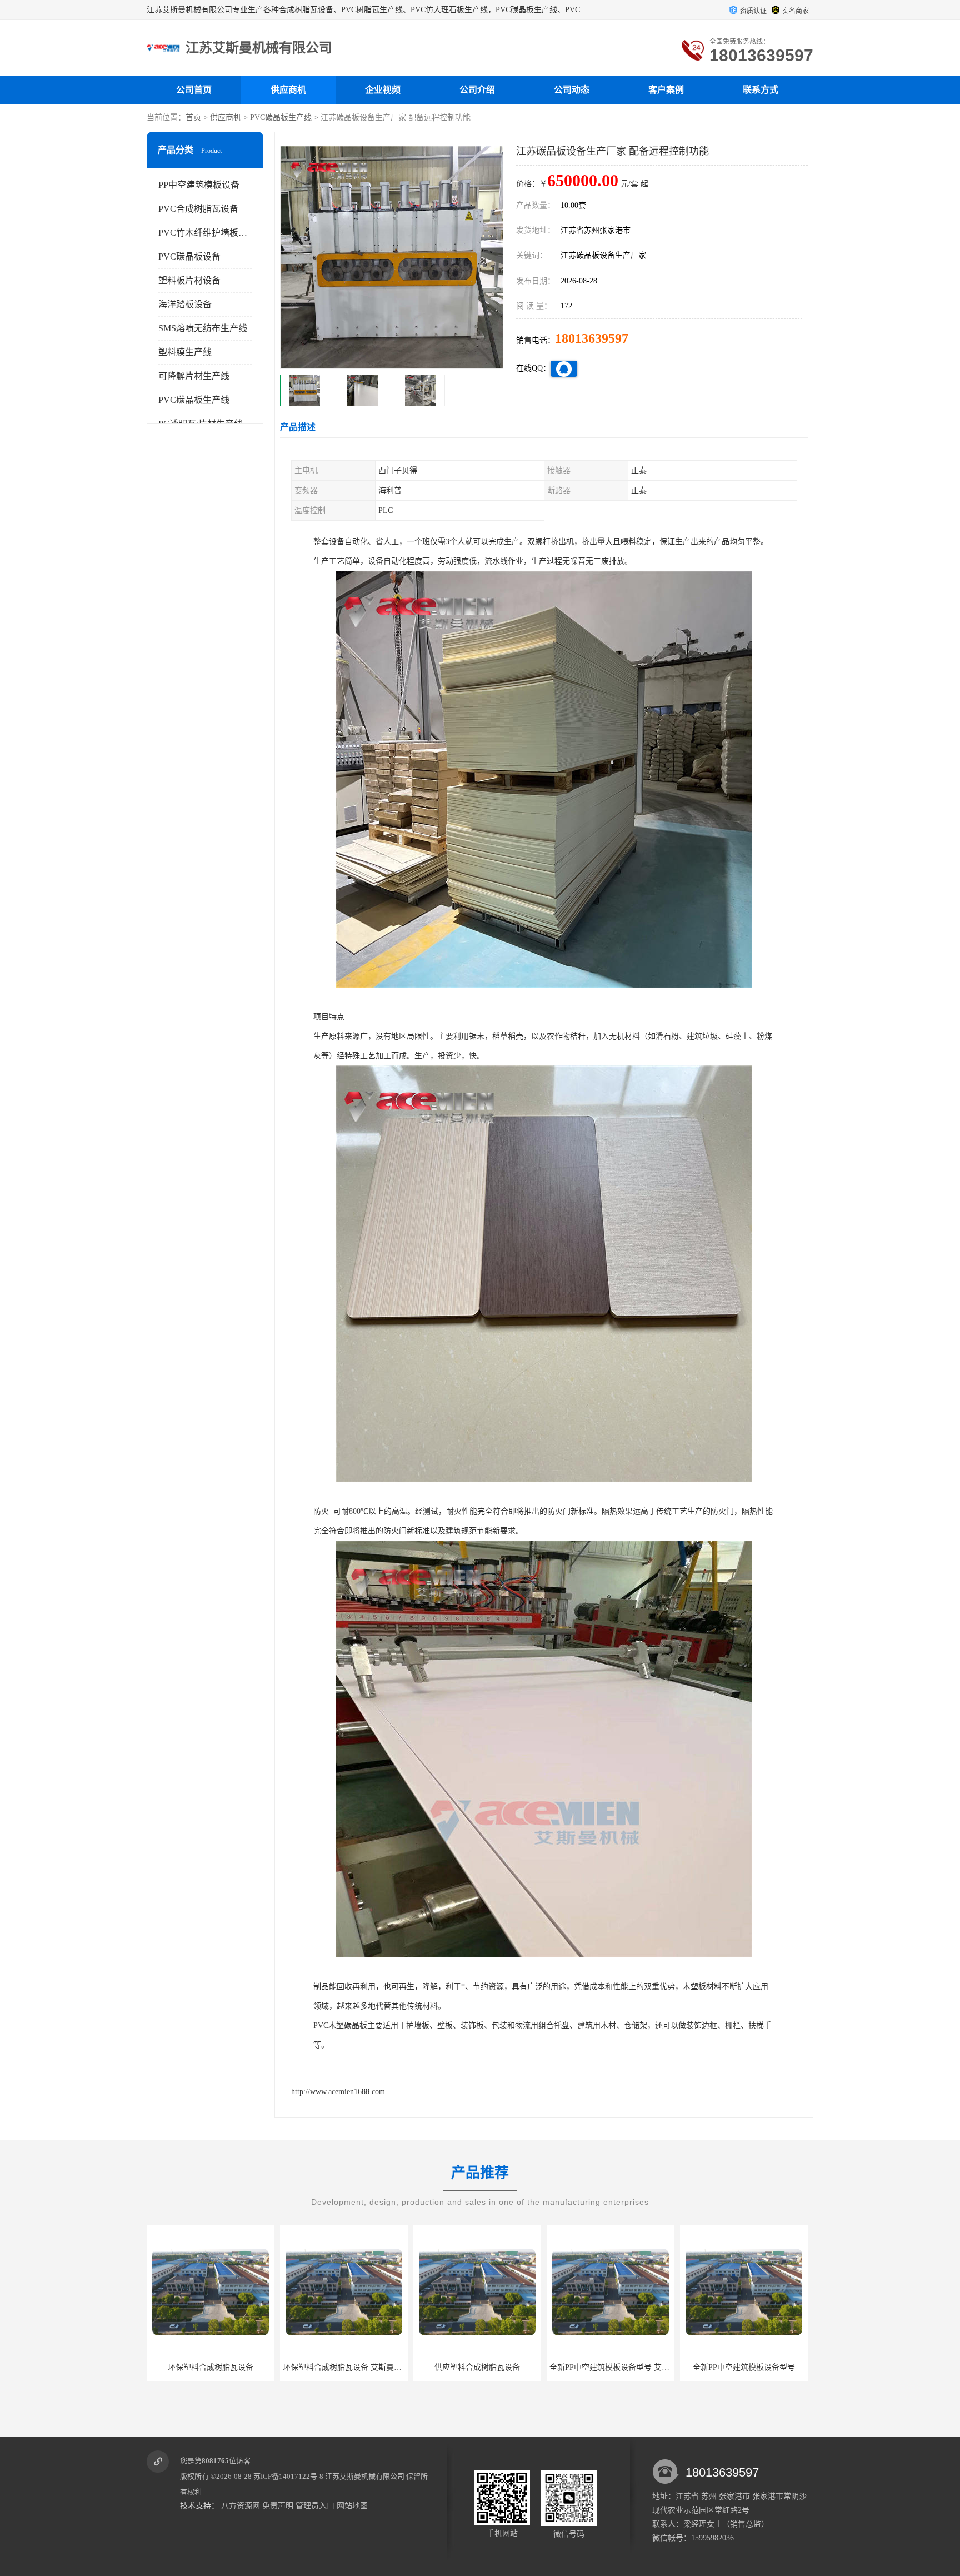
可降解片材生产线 (194, 376)
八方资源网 (241, 2506)
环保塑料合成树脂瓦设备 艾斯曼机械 (213, 2367)
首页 (193, 118)
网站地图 (352, 2506)
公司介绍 (477, 90)
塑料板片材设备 (189, 280)
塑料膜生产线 (185, 352)
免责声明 (278, 2506)
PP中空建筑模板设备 (199, 185)
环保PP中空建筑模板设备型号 (744, 2367)
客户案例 (666, 90)
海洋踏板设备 (185, 304)
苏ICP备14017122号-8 (288, 2476)
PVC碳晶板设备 (189, 256)
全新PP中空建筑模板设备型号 (611, 2367)
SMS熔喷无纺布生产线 (203, 328)
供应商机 (288, 90)
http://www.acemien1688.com (338, 2092)
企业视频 (383, 90)
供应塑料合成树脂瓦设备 (344, 2367)
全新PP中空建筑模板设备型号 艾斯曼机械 (488, 2367)
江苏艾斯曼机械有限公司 (365, 2476)
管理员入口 (315, 2506)
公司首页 (194, 90)
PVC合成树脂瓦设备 (198, 209)
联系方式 (761, 90)
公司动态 (572, 90)
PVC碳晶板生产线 (281, 118)
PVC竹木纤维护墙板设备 (207, 233)
